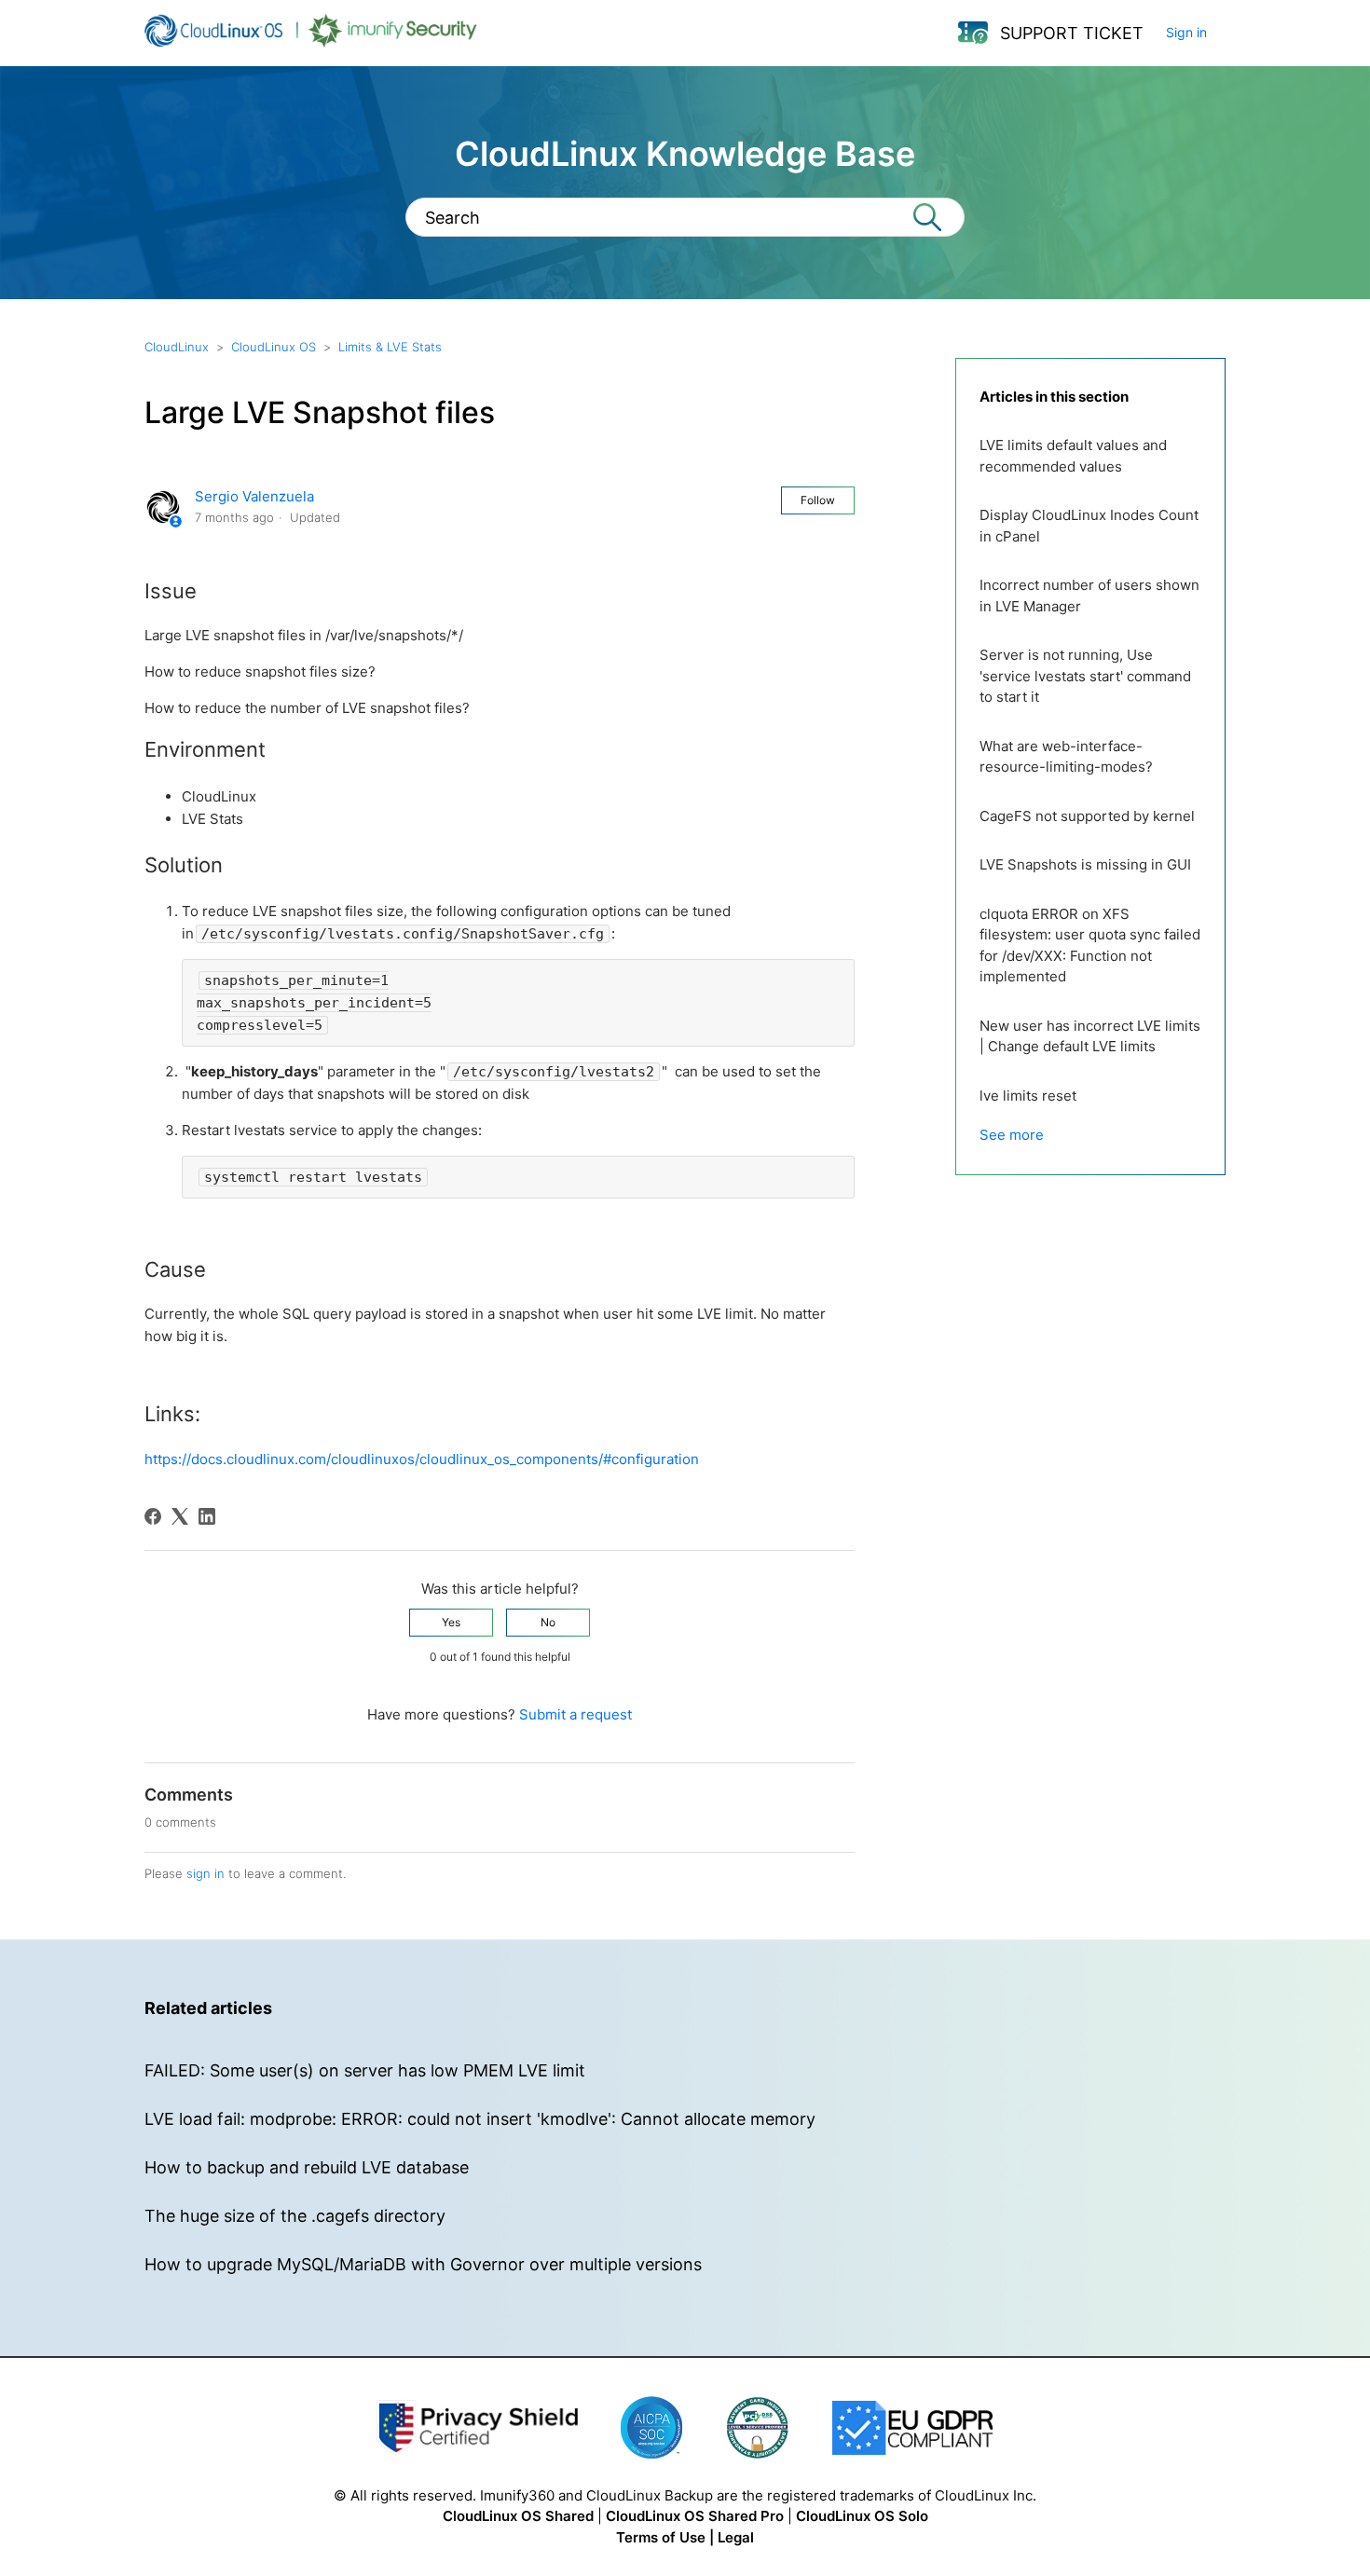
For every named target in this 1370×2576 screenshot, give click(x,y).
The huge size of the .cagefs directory (295, 2216)
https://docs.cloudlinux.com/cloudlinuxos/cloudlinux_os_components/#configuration (422, 1459)
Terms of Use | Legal (685, 2537)
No (548, 1622)
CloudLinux (177, 347)
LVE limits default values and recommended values (1073, 456)
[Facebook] (153, 1516)
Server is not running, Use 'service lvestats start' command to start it (1085, 676)
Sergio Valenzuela (254, 496)
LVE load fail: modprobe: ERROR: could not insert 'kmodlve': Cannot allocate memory (480, 2119)
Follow (818, 500)
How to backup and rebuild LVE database (307, 2167)
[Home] (311, 42)
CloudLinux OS (274, 347)
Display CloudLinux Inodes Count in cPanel (1089, 526)
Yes (451, 1622)
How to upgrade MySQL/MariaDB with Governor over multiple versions (423, 2264)
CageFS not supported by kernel (1087, 816)
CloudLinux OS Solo (862, 2516)
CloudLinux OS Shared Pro (695, 2516)
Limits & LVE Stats (390, 347)
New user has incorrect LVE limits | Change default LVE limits (1090, 1036)
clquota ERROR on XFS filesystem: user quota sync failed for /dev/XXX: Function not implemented (1090, 945)
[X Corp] (180, 1516)
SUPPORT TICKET (1072, 33)
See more (1012, 1135)
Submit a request (575, 1714)
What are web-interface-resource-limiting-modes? (1066, 757)
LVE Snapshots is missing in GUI (1085, 864)
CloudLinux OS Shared (518, 2516)
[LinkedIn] (207, 1516)
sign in (205, 1873)
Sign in (1186, 32)
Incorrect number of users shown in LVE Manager (1089, 596)
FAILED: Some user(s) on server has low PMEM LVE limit (365, 2070)
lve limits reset (1028, 1096)
